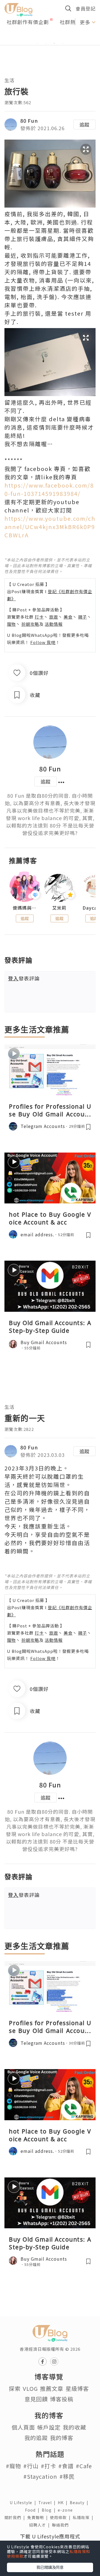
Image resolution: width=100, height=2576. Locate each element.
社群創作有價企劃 (28, 22)
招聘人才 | (41, 2525)
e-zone (66, 2510)
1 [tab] (37, 43)
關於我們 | (16, 2517)
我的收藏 (74, 2427)
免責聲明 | (39, 2517)
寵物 (11, 624)
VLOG (30, 2388)
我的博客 (62, 2438)
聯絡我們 (61, 2525)
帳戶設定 (49, 2427)
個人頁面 (23, 2427)
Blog (50, 2510)
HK (64, 2502)
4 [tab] (62, 43)
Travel (48, 2502)
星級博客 (77, 2388)
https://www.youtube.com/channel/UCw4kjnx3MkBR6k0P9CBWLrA (50, 527)
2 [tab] (46, 43)
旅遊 (54, 617)
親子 (82, 617)
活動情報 (54, 624)
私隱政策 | (84, 2517)
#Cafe (84, 2466)
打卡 (39, 617)
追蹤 (84, 124)
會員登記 (86, 8)
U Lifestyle (24, 2502)
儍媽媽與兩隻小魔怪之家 (25, 908)
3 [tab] (54, 43)
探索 (15, 2388)
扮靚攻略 (30, 624)
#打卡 (48, 2466)
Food (33, 2510)
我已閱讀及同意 (50, 2567)
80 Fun (29, 121)
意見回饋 (36, 2399)
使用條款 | (61, 2517)
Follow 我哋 (43, 642)
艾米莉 (59, 908)
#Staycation (40, 2476)
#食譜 (66, 2466)
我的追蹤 (36, 2438)
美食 (68, 617)
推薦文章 (52, 2388)
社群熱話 (70, 22)
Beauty (80, 2502)
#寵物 (13, 2466)
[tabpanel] (50, 37)
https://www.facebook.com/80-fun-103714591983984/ (49, 489)
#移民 (67, 2476)
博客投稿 (62, 2399)
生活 (9, 80)
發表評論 (24, 978)
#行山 (31, 2466)
